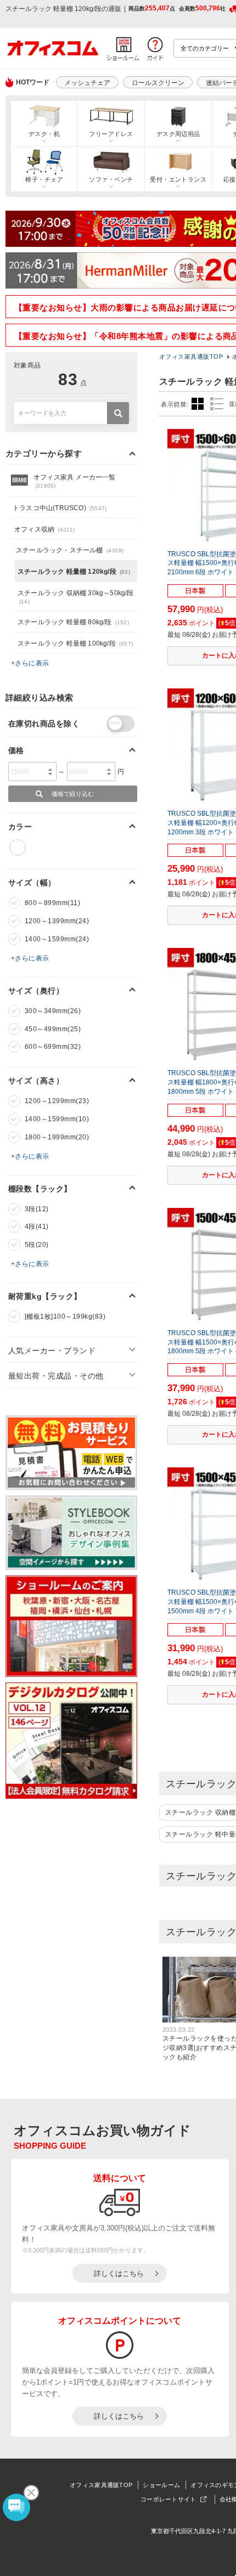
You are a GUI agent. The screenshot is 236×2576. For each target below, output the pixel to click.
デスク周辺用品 (178, 134)
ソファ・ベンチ (111, 179)
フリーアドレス (111, 134)
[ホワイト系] (18, 848)
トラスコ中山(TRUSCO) (60, 508)
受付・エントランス (178, 179)
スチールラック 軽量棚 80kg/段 (73, 622)
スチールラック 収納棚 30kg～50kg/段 (76, 597)
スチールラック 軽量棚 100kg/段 (75, 643)
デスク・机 (44, 134)
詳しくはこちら (119, 2273)
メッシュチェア (87, 83)
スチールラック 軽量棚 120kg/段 (74, 572)
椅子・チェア (44, 179)
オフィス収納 (45, 529)
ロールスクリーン (158, 83)
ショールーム (161, 2485)
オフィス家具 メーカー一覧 (75, 481)
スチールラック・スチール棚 (70, 550)
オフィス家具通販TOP (101, 2485)
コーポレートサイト (168, 2499)
